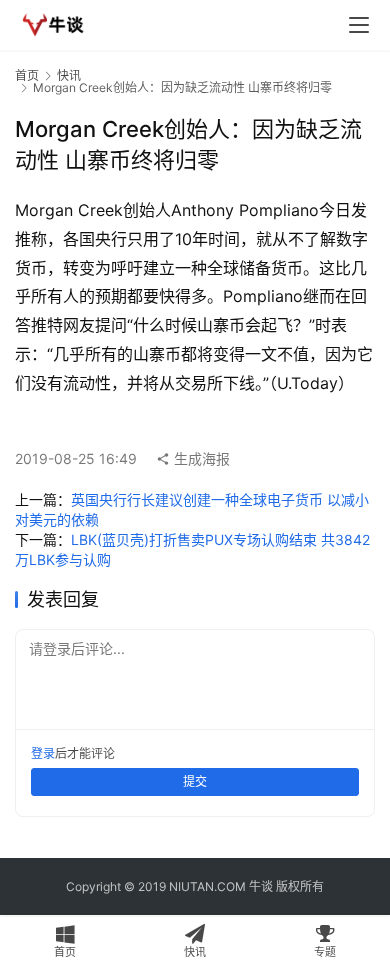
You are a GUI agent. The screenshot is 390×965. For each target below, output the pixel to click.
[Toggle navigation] (359, 25)
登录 (43, 753)
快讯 (69, 75)
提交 (195, 781)
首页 (27, 75)
